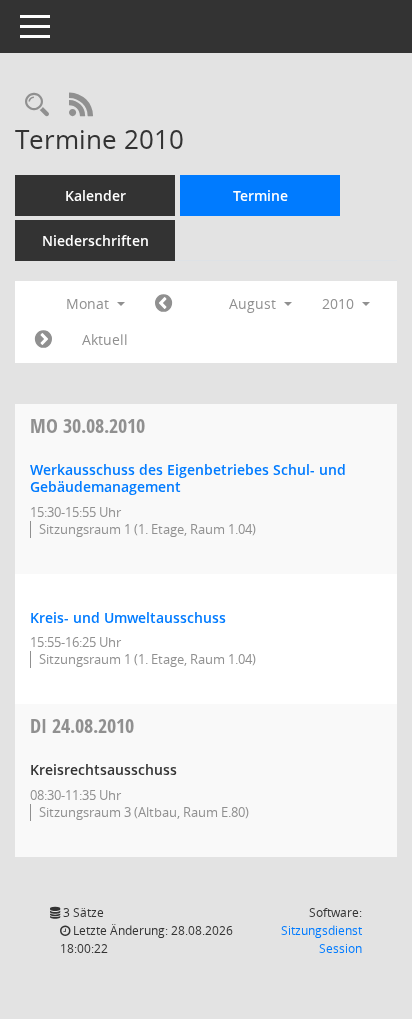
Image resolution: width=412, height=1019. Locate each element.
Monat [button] (89, 303)
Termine (260, 195)
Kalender (95, 195)
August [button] (254, 303)
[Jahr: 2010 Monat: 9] (43, 340)
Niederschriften (95, 240)
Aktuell (105, 339)
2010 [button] (340, 303)
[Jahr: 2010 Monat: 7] (163, 304)
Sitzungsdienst (321, 939)
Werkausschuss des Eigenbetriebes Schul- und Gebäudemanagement (188, 478)
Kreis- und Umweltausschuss (128, 617)
